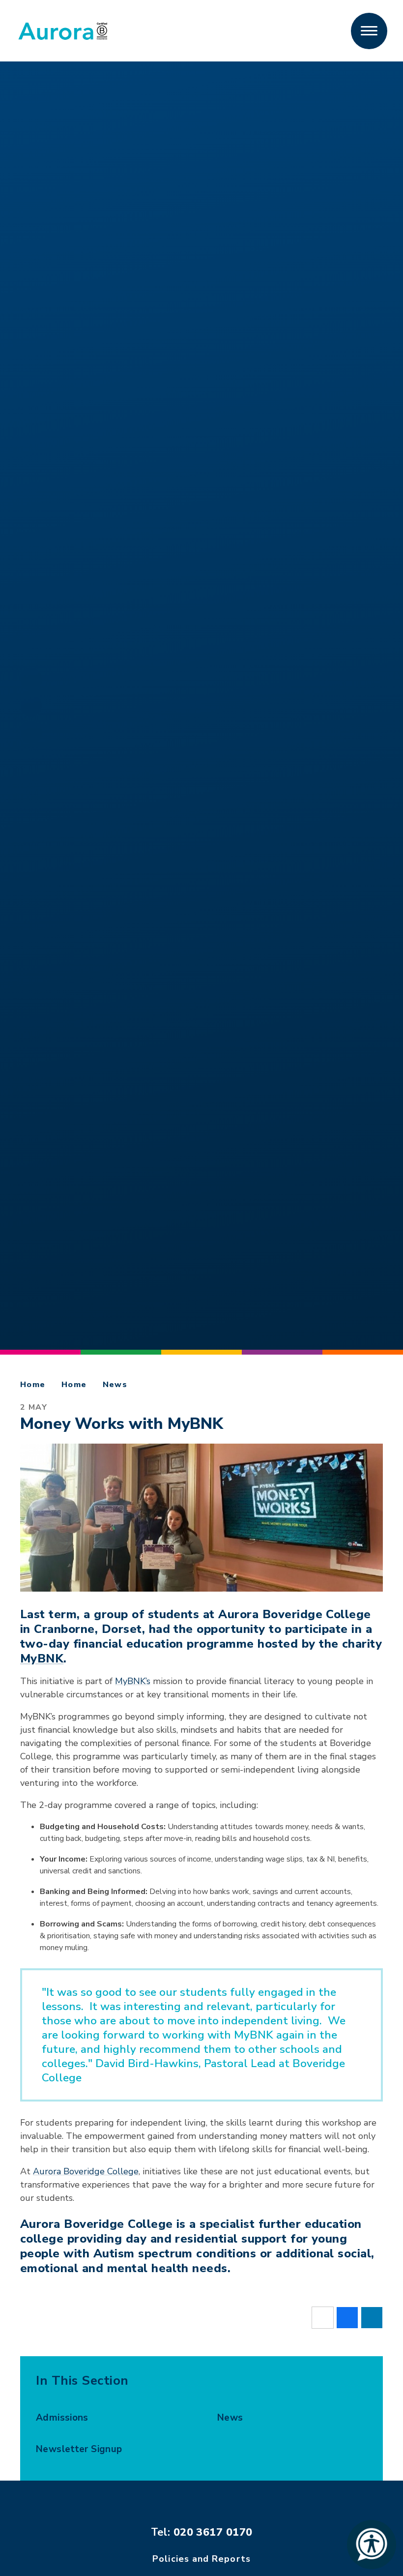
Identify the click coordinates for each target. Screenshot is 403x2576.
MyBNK (42, 1658)
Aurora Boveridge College (86, 2171)
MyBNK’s (133, 1681)
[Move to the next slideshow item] (31, 679)
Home (33, 1385)
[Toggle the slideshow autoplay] (31, 706)
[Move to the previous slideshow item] (31, 732)
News (115, 1385)
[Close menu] (369, 31)
